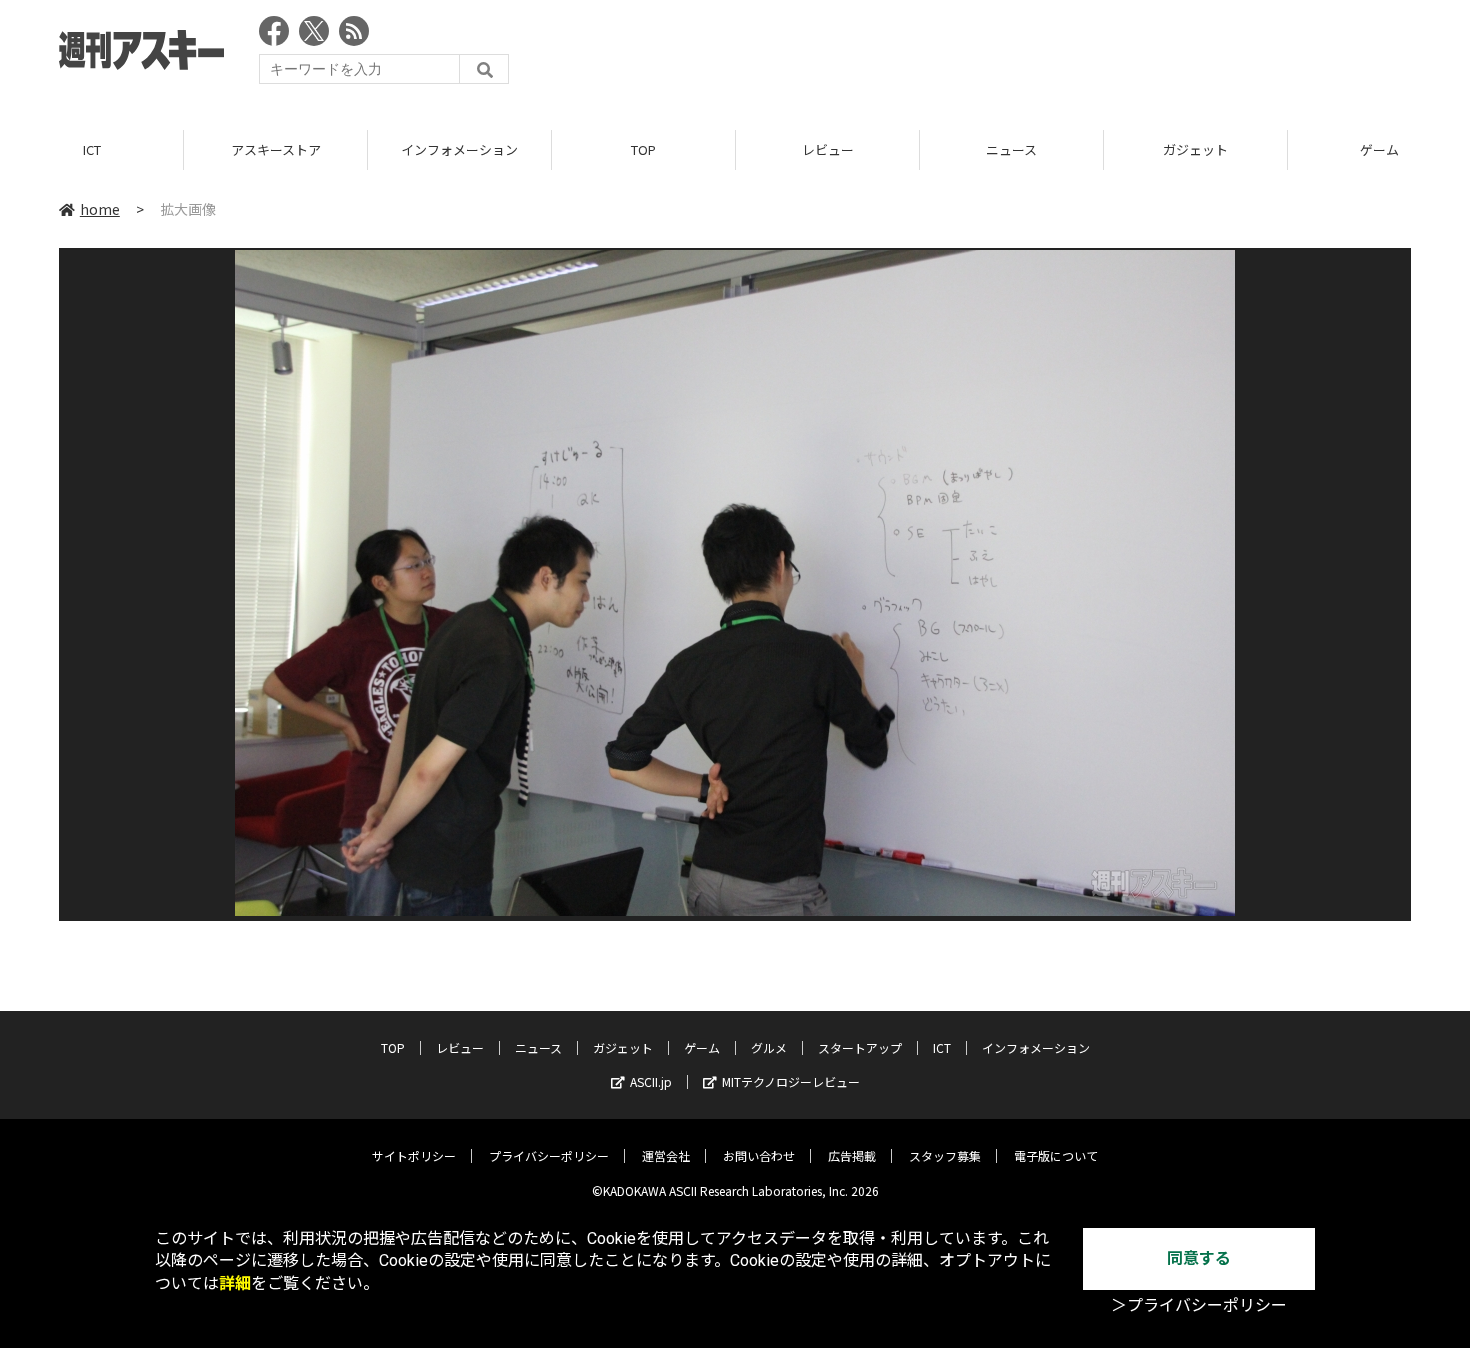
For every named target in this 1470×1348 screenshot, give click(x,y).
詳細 (235, 1283)
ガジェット (1195, 149)
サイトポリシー (414, 1155)
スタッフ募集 (945, 1155)
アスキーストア (276, 149)
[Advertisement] (1047, 55)
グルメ (769, 1047)
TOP (643, 149)
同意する (1199, 1258)
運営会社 (666, 1155)
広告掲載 (852, 1155)
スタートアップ (860, 1047)
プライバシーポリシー (549, 1155)
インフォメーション (459, 149)
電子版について (1056, 1155)
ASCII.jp (651, 1081)
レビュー (828, 149)
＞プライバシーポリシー (1199, 1305)
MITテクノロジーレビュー (791, 1081)
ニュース (1011, 149)
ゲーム (702, 1047)
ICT (92, 149)
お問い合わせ (759, 1155)
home (100, 209)
